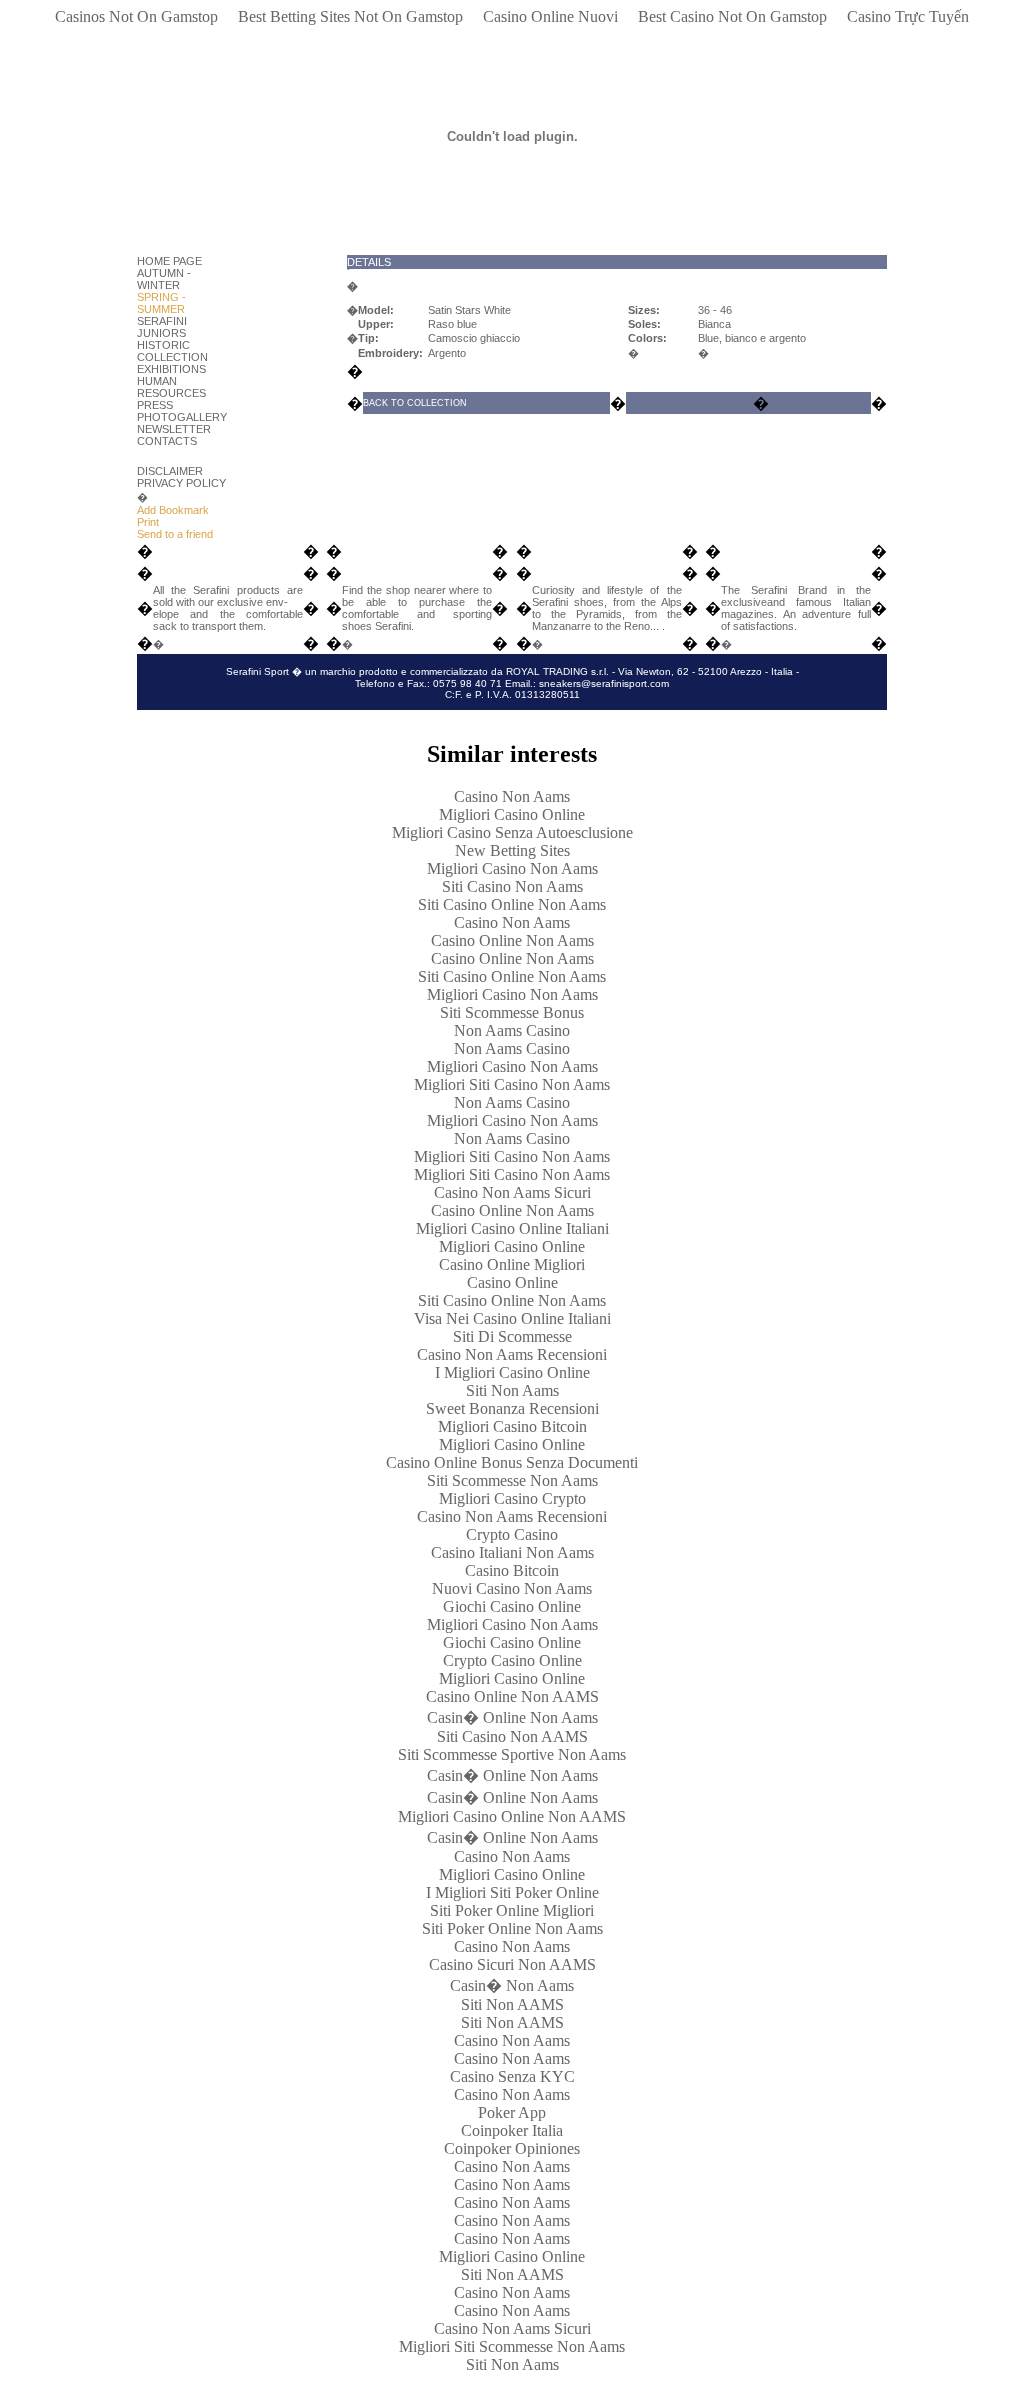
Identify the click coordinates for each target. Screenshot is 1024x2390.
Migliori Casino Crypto (512, 1498)
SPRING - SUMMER (161, 303)
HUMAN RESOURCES (171, 387)
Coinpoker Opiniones (512, 2148)
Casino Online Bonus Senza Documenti (512, 1462)
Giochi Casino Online (512, 1606)
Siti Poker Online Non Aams (512, 1928)
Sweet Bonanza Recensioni (512, 1408)
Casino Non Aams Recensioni (512, 1354)
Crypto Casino (512, 1534)
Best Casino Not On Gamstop (732, 16)
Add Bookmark (173, 510)
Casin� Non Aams (512, 1985)
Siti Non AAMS (512, 2004)
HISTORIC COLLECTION (172, 351)
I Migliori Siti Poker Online (512, 1892)
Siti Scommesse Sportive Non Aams (512, 1754)
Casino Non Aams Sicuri (512, 1192)
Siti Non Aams (512, 1390)
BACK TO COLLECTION (415, 403)
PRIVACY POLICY (181, 483)
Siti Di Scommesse (512, 1336)
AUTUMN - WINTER (164, 279)
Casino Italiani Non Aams (512, 1552)
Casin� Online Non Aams (512, 1717)
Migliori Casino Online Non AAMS (512, 1816)
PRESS (155, 405)
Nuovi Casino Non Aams (512, 1588)
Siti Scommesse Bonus (512, 1012)
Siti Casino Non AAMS (512, 1736)
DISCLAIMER (170, 471)
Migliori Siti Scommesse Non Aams (512, 2346)
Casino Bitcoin (512, 1570)
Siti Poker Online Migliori (512, 1910)
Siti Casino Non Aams (512, 886)
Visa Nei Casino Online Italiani (512, 1318)
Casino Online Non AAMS (512, 1696)
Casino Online (512, 1282)
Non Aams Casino (512, 1030)
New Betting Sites (512, 850)
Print (148, 522)
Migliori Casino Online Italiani (512, 1228)
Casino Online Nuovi (550, 16)
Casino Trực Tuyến (908, 16)
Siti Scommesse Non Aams (512, 1480)
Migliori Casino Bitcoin (512, 1426)
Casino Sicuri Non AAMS (512, 1964)
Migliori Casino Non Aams (512, 868)
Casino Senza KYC (512, 2076)
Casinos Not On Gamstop (136, 16)
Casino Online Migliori (512, 1264)
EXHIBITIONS (171, 369)
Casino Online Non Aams (512, 940)
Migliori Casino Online (512, 814)
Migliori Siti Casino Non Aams (512, 1084)
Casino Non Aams (512, 796)
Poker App (512, 2112)
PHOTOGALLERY (182, 417)
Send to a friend (175, 534)
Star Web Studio (467, 715)
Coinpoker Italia (512, 2130)
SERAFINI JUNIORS (162, 327)
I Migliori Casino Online (512, 1372)
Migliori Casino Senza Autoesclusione (512, 832)
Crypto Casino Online (512, 1660)
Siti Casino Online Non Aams (512, 904)
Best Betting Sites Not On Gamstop (350, 16)
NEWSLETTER (174, 429)
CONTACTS (167, 441)
